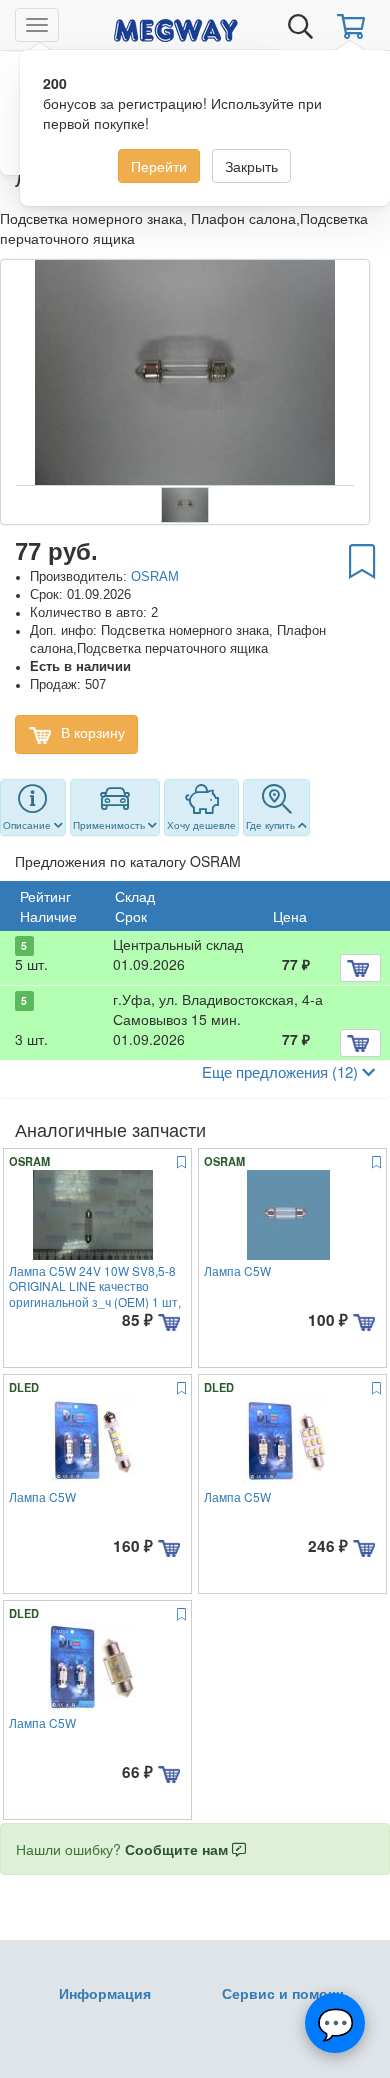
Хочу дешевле (201, 825)
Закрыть (251, 166)
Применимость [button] (110, 825)
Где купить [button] (272, 825)
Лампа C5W (237, 1270)
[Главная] (176, 27)
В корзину (91, 732)
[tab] (33, 808)
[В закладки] (362, 560)
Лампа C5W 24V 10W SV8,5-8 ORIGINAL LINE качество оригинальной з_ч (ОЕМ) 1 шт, (95, 1286)
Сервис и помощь (285, 1993)
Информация (105, 1993)
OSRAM (155, 577)
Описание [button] (28, 825)
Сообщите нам (178, 1849)
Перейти (159, 166)
